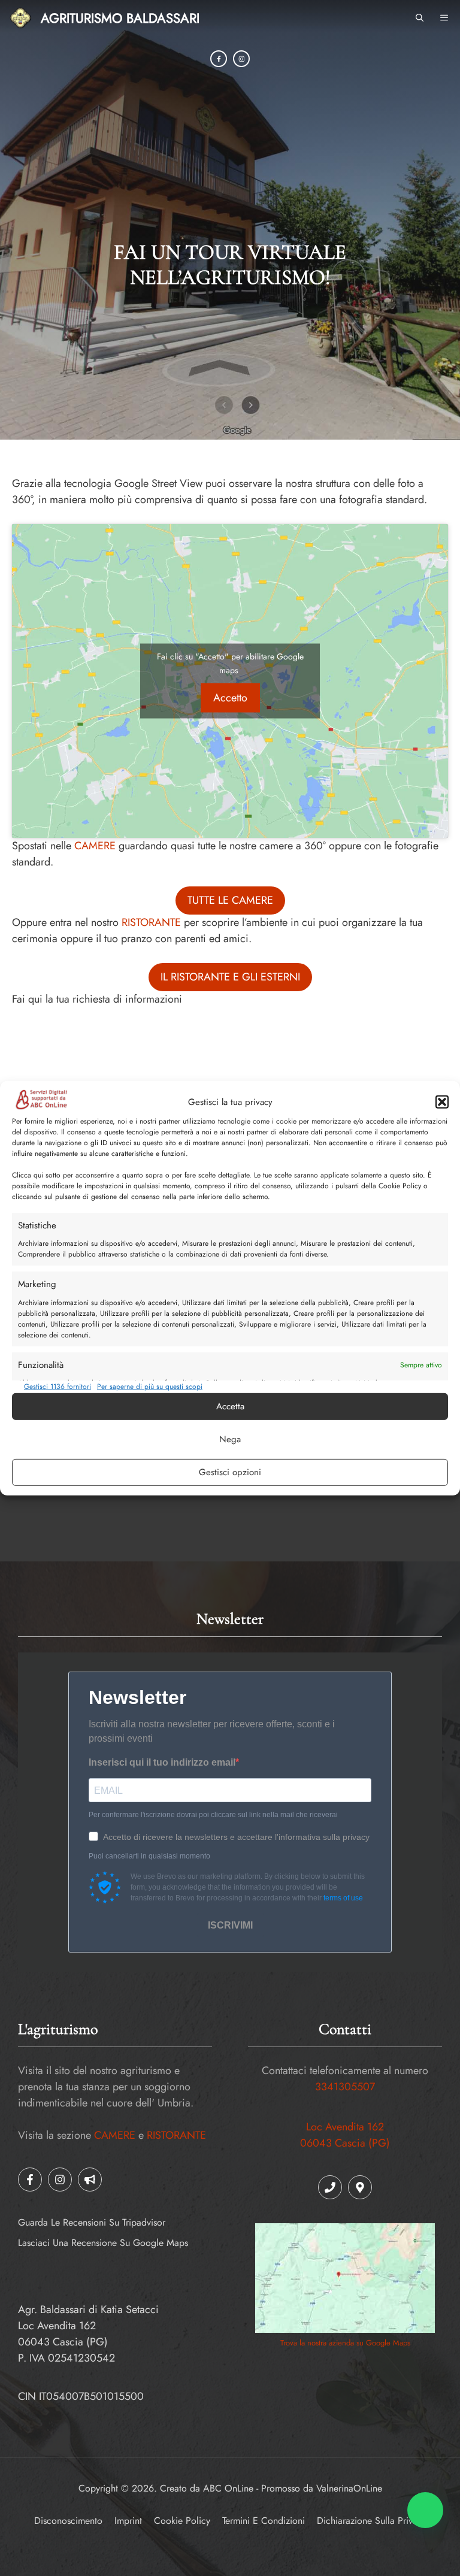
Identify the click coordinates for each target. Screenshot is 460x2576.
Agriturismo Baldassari (120, 18)
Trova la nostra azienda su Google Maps (345, 2343)
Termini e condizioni (264, 2521)
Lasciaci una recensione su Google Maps (103, 2243)
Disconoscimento (68, 2521)
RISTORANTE (151, 922)
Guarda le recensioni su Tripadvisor (92, 2222)
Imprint (128, 2521)
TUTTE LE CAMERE (230, 900)
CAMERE (95, 846)
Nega (230, 1439)
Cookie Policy (182, 2521)
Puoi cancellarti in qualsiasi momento (149, 1856)
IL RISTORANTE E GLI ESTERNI (230, 977)
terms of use (343, 1898)
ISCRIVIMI (230, 1925)
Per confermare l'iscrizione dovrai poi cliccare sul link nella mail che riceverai (213, 1815)
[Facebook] (219, 59)
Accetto (230, 697)
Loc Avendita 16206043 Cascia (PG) (345, 2135)
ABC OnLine (228, 2488)
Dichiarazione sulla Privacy (372, 2521)
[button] (442, 1102)
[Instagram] (241, 59)
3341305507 (345, 2087)
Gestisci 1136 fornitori (57, 1387)
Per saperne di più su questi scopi (150, 1387)
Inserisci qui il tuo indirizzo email (162, 1762)
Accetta (230, 1406)
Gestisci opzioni (230, 1472)
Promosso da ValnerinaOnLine (322, 2488)
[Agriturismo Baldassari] (20, 18)
